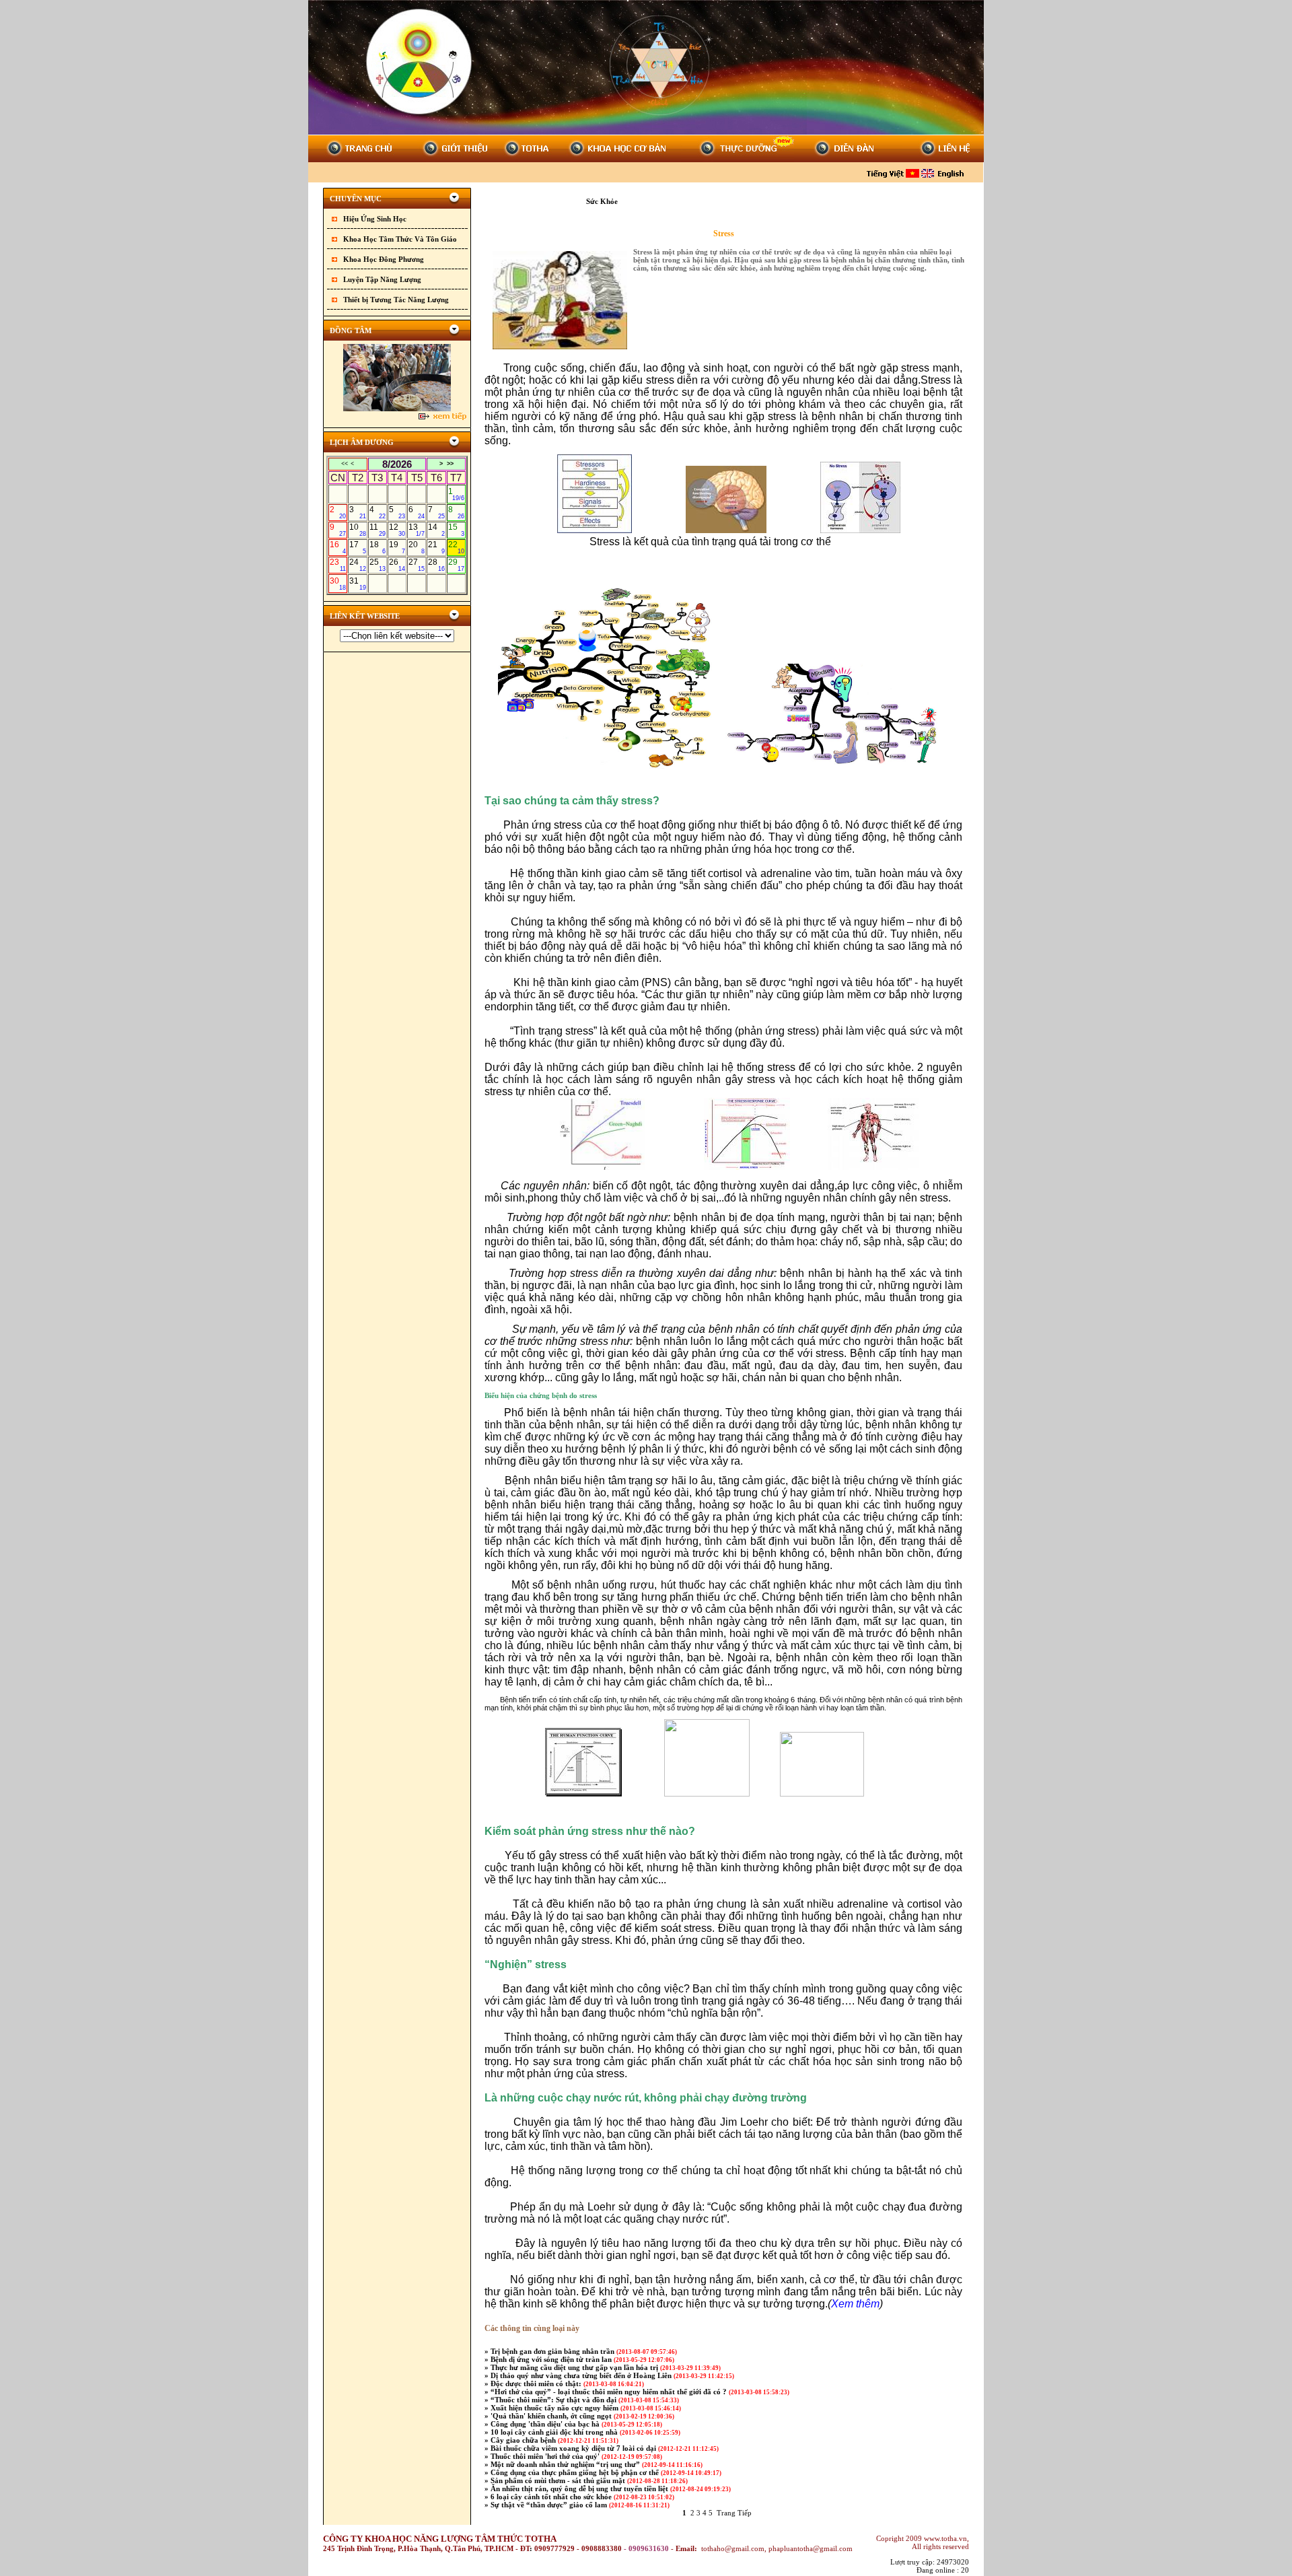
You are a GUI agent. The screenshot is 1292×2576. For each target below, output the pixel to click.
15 (456, 530)
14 (436, 530)
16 (338, 547)
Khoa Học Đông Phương (384, 259)
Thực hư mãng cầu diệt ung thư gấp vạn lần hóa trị (575, 2367)
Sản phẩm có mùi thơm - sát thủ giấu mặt (559, 2480)
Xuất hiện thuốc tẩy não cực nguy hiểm (555, 2408)
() (855, 2304)
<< (345, 464)
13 (417, 530)
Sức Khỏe (603, 201)
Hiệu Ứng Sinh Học (375, 219)
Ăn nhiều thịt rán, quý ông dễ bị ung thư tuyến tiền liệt (580, 2488)
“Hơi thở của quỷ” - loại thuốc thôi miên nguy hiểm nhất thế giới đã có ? (610, 2392)
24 (357, 565)
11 (378, 530)
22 (456, 547)
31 (357, 584)
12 (397, 530)
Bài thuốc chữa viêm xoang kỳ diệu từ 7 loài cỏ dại (574, 2448)
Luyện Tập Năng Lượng (382, 279)
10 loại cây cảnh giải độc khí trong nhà (555, 2432)
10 (357, 530)
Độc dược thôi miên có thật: (537, 2383)
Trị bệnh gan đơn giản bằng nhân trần (553, 2351)
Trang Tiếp (734, 2513)
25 (378, 565)
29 (456, 565)
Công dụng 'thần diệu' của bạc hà (546, 2424)
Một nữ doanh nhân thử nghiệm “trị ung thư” (566, 2464)
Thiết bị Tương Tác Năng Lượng (396, 300)
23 (338, 565)
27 (417, 565)
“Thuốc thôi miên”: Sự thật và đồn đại (554, 2400)
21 (436, 547)
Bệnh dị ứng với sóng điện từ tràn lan (552, 2359)
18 (378, 547)
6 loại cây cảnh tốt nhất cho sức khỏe (552, 2497)
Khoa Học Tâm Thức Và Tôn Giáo (400, 239)
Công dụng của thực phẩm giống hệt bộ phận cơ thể (576, 2472)
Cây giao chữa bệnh (524, 2440)
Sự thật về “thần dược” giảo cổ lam (550, 2505)
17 (357, 547)
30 (338, 584)
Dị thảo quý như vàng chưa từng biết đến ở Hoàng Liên (582, 2375)
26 (397, 565)
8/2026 (397, 464)
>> (450, 464)
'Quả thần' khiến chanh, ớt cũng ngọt (552, 2416)
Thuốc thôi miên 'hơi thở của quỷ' (546, 2456)
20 (417, 547)
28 (436, 565)
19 (397, 547)
